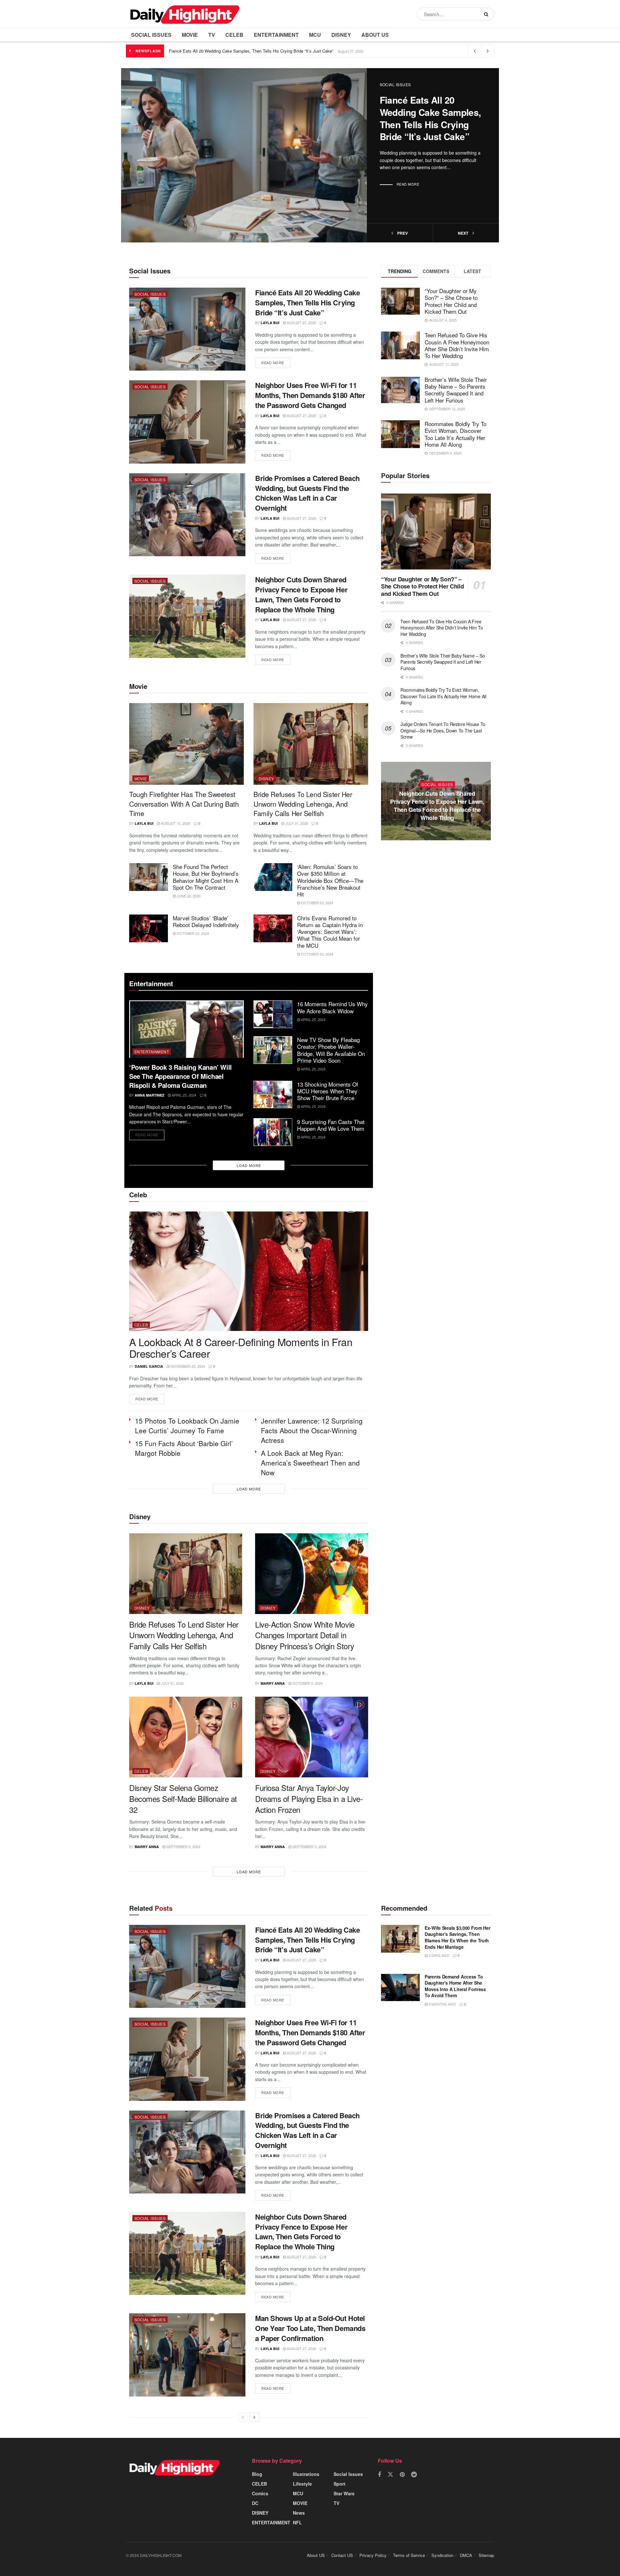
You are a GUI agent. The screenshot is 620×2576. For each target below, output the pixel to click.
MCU (315, 35)
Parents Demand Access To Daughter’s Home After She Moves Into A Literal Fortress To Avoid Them (455, 1986)
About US (375, 35)
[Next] (254, 2417)
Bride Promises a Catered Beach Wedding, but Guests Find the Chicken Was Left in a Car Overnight (307, 493)
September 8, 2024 (183, 1846)
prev (402, 233)
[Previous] (243, 2417)
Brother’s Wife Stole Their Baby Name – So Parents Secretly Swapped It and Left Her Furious (456, 390)
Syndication (442, 2555)
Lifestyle (302, 2484)
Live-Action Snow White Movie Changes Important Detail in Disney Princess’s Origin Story (305, 1635)
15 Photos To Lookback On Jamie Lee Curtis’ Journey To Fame (187, 1426)
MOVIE (190, 35)
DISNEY (341, 35)
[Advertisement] (436, 913)
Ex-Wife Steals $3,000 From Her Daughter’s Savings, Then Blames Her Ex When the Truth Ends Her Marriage (458, 1937)
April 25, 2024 (184, 1095)
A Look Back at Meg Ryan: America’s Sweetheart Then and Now (310, 1463)
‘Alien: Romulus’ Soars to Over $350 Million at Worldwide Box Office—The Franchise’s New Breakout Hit (330, 880)
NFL (297, 2522)
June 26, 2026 (188, 896)
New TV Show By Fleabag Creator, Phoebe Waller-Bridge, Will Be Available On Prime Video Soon (331, 1050)
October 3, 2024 (307, 1683)
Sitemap (486, 2555)
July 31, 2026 (296, 823)
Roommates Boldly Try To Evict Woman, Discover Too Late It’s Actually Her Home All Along (455, 434)
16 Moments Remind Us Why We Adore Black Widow (332, 1007)
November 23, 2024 (187, 1366)
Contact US (342, 2555)
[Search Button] (487, 14)
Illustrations (306, 2474)
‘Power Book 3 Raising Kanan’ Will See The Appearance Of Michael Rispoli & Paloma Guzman (181, 1076)
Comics (260, 2493)
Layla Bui (270, 323)
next (464, 233)
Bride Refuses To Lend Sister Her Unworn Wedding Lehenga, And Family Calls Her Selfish (303, 804)
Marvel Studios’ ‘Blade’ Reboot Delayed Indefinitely (206, 921)
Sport (340, 2484)
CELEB (234, 35)
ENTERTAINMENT (276, 35)
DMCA (466, 2555)
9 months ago (442, 2004)
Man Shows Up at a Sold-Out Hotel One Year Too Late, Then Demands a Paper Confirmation (310, 2328)
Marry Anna (273, 1683)
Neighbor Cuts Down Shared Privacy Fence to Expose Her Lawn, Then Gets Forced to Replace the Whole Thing (301, 594)
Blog (257, 2474)
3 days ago (439, 1955)
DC (255, 2503)
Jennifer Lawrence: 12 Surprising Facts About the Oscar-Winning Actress (312, 1430)
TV (212, 35)
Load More (249, 1165)
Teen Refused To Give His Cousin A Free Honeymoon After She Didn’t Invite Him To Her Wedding (457, 345)
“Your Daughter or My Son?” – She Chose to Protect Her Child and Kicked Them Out (451, 301)
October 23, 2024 (317, 903)
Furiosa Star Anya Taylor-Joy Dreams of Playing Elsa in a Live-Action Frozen (309, 1798)
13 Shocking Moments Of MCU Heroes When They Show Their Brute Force (328, 1091)
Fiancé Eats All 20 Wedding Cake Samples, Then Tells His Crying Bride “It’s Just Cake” (251, 51)
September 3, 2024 (309, 1846)
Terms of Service (409, 2555)
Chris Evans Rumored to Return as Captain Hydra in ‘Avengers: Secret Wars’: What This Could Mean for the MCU (330, 932)
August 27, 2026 (301, 322)
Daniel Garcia (149, 1366)
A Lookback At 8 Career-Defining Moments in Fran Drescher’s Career (241, 1348)
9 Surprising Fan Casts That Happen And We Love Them (331, 1125)
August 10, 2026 (175, 823)
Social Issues (151, 35)
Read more (408, 184)
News (299, 2513)
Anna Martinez (150, 1095)
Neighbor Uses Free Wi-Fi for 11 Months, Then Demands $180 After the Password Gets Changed (310, 395)
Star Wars (344, 2493)
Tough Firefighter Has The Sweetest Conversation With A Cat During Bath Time (184, 804)
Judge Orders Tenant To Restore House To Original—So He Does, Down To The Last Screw (443, 730)
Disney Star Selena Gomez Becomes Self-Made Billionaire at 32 (183, 1798)
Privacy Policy (373, 2555)
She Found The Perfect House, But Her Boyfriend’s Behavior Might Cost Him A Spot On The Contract (206, 877)
